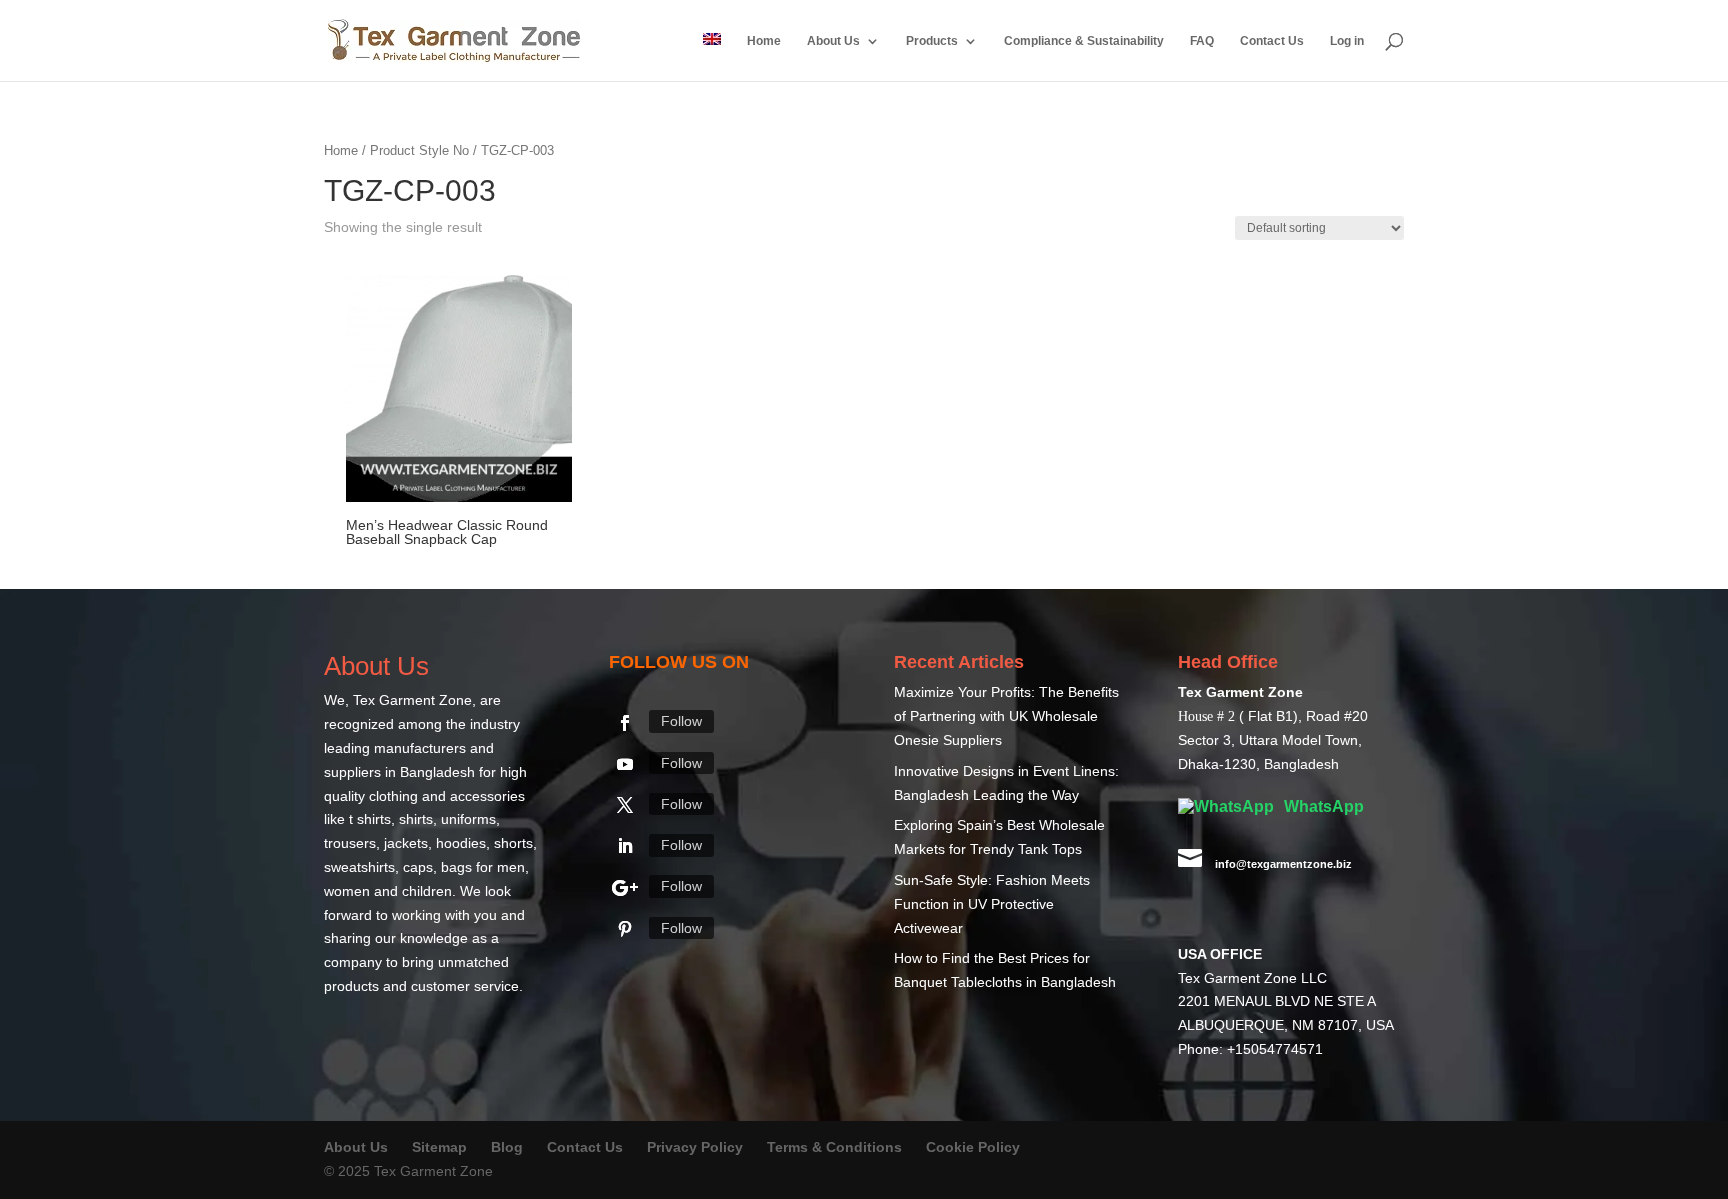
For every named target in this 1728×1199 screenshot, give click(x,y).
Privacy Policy (695, 1147)
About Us (833, 41)
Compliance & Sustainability (1084, 41)
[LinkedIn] (625, 846)
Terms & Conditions (834, 1147)
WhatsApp (1322, 806)
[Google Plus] (625, 888)
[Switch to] (712, 57)
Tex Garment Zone (412, 700)
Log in (1347, 41)
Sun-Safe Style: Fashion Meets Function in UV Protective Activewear (992, 904)
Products (932, 41)
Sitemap (439, 1147)
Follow (681, 721)
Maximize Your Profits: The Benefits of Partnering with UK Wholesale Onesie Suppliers (1006, 716)
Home (764, 41)
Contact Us (1272, 41)
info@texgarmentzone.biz (1283, 864)
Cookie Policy (973, 1147)
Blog (509, 1147)
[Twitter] (625, 805)
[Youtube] (625, 764)
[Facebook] (625, 723)
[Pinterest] (625, 929)
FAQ (1202, 41)
